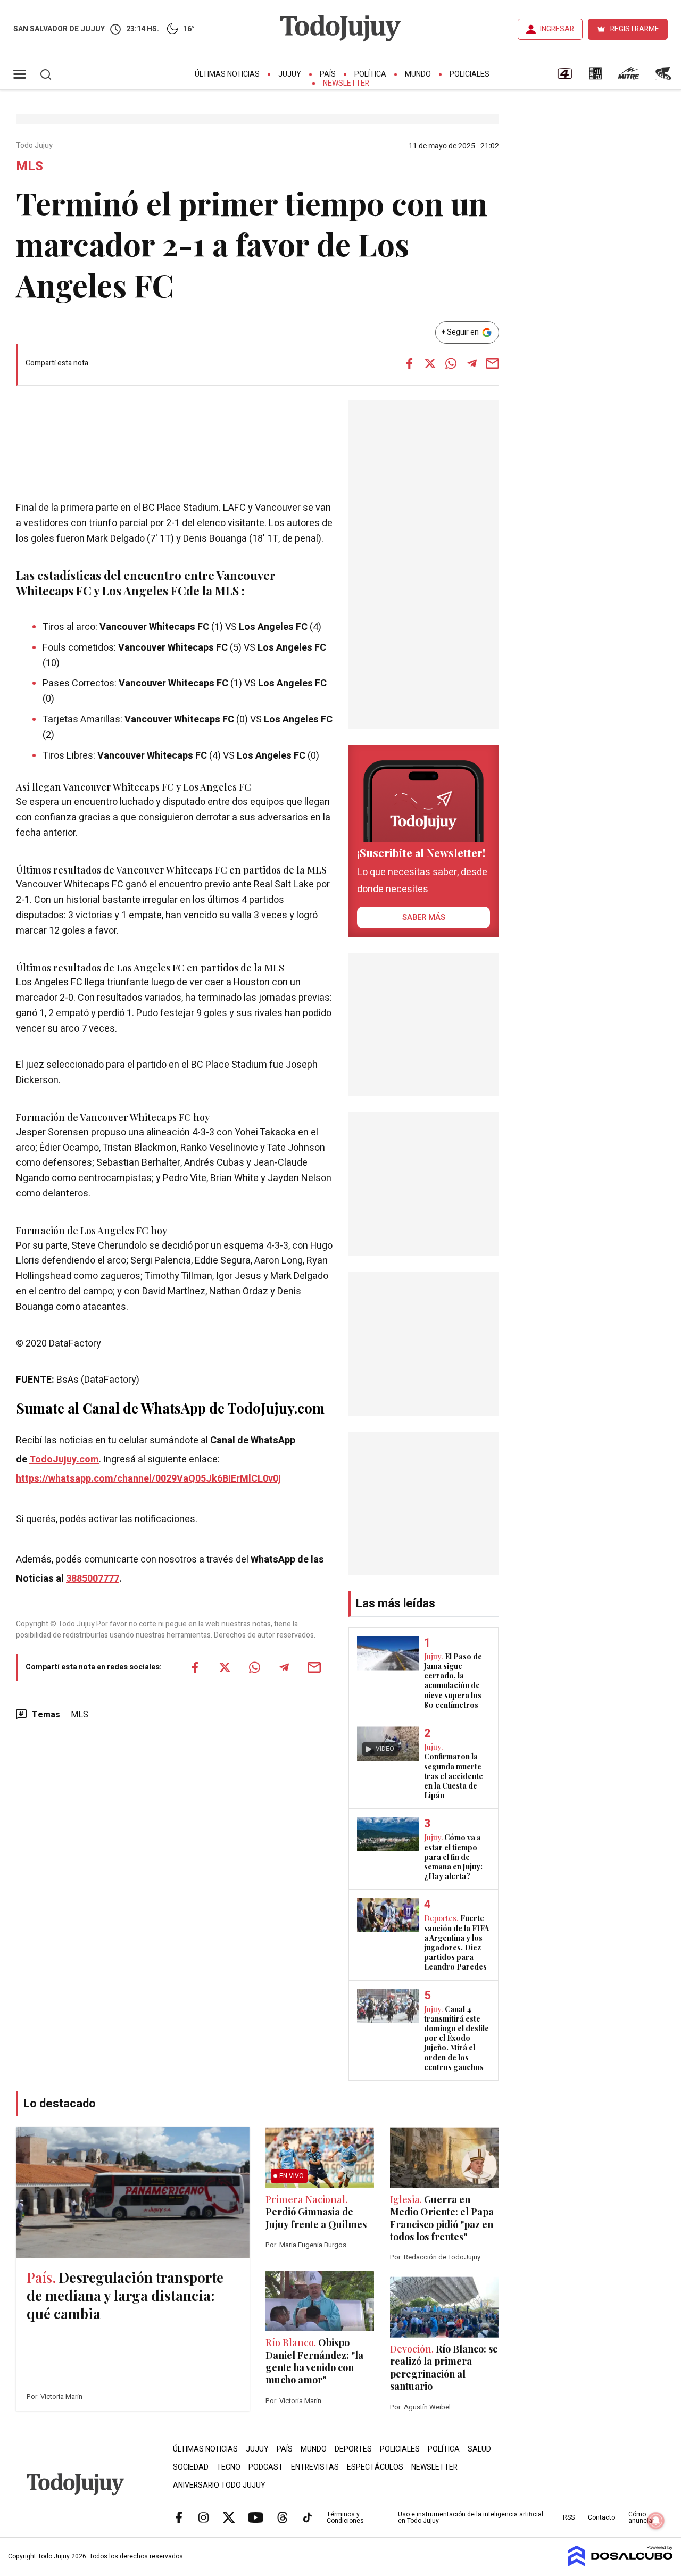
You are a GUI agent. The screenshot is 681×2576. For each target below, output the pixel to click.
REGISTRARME (635, 29)
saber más (424, 917)
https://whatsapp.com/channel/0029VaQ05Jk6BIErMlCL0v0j (148, 1479)
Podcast (266, 2467)
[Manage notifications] (656, 2521)
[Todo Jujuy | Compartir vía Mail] (493, 363)
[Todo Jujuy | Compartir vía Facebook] (410, 363)
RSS (569, 2517)
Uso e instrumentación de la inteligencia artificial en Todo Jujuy (471, 2517)
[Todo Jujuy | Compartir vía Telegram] (472, 363)
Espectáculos (375, 2467)
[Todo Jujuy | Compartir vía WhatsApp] (451, 363)
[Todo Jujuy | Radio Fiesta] (665, 77)
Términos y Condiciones (345, 2517)
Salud (479, 2449)
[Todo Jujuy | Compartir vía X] (430, 363)
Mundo (418, 74)
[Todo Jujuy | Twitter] (229, 2517)
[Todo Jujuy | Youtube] (256, 2517)
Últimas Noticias (227, 74)
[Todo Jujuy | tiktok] (308, 2517)
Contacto (601, 2517)
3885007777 (93, 1579)
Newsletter (346, 83)
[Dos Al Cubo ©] (621, 2564)
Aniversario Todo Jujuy (219, 2485)
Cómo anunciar (641, 2517)
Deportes (353, 2449)
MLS (80, 1715)
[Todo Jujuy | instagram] (204, 2517)
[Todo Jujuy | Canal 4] (564, 77)
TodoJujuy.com (64, 1460)
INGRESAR (557, 29)
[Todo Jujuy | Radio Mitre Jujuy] (628, 77)
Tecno (229, 2467)
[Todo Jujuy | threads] (283, 2517)
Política (370, 74)
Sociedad (191, 2467)
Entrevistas (315, 2467)
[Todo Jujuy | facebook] (179, 2517)
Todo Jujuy (35, 146)
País (328, 74)
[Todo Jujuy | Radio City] (595, 77)
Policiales (470, 74)
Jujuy (290, 74)
